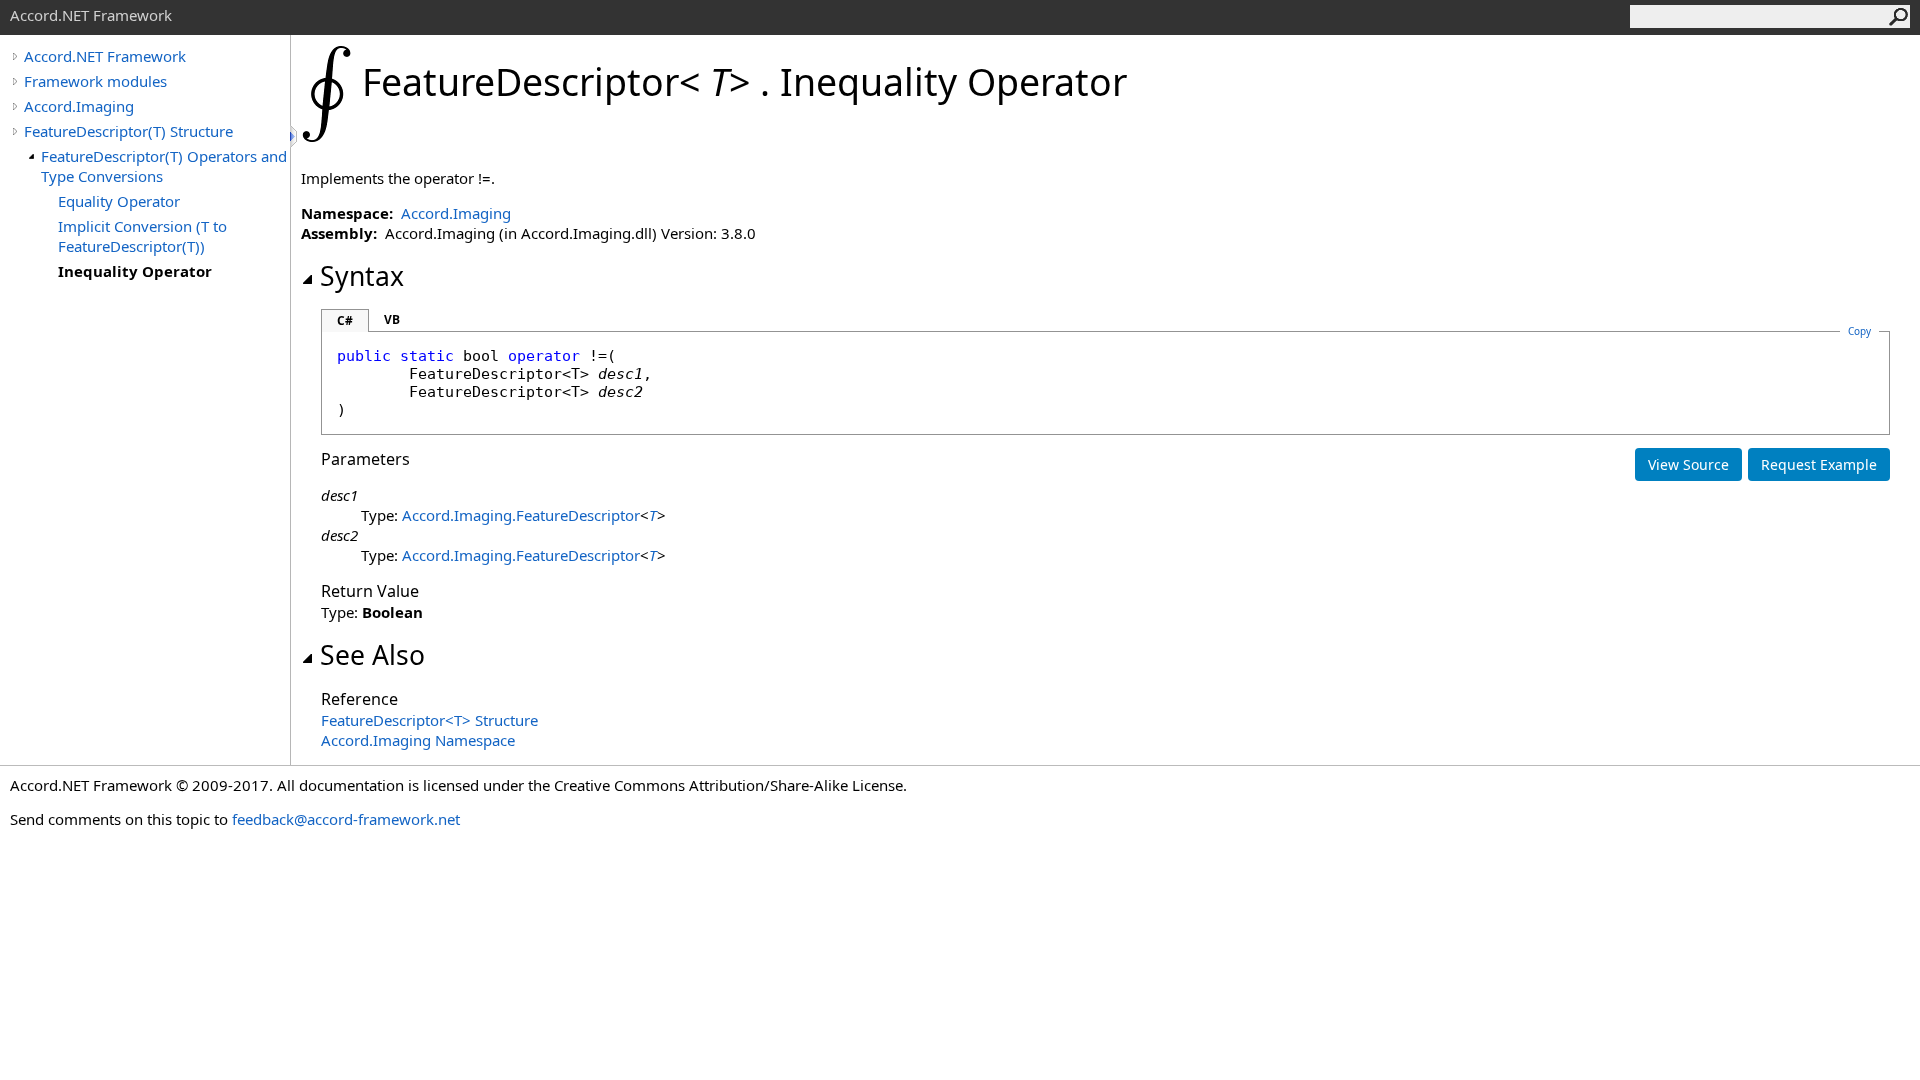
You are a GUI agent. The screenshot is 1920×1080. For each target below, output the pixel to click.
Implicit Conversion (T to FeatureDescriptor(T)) (142, 236)
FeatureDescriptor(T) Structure (128, 131)
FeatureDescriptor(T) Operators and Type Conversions (164, 166)
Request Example (1819, 464)
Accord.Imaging (79, 106)
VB (392, 319)
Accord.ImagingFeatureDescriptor (521, 515)
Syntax (362, 276)
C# (345, 320)
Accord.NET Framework (105, 56)
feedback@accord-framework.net (346, 819)
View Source (1688, 464)
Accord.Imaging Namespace (418, 740)
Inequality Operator (135, 271)
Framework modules (95, 81)
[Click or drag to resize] (295, 136)
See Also (372, 655)
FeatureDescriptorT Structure (429, 720)
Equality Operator (119, 201)
